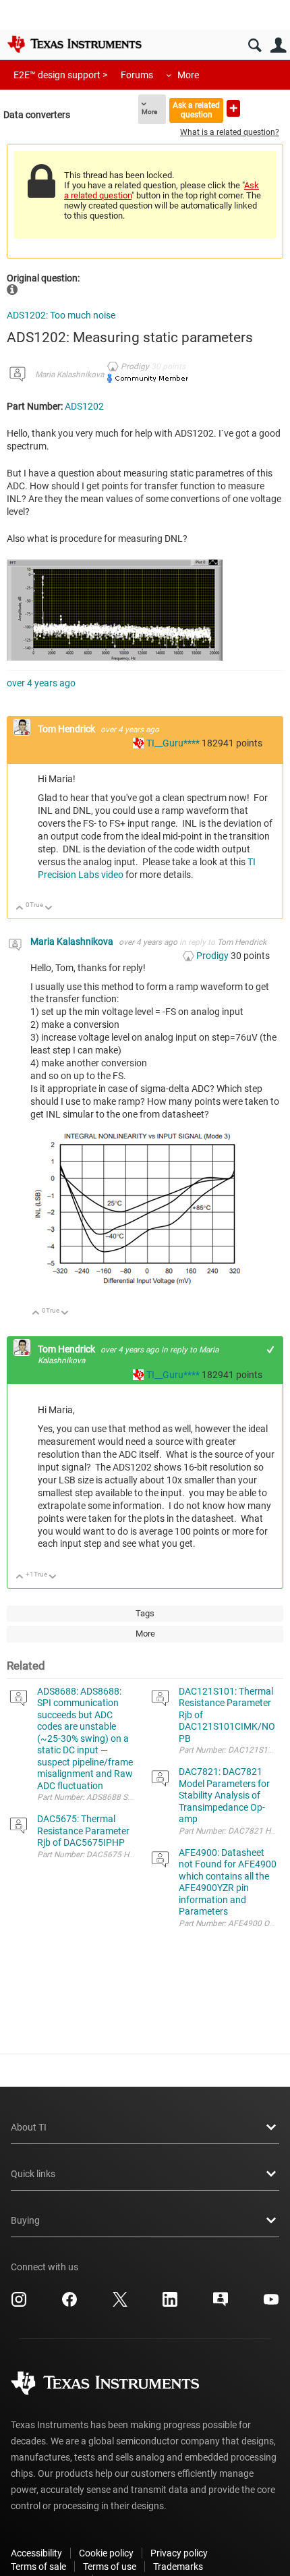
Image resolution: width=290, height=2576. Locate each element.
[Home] (74, 44)
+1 (271, 1349)
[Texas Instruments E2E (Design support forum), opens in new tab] (221, 2304)
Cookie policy (106, 2553)
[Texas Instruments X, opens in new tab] (120, 2304)
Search (255, 46)
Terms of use (110, 2567)
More (188, 75)
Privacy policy (179, 2553)
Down (49, 909)
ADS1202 (84, 406)
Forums (137, 75)
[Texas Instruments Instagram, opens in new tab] (19, 2304)
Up (20, 909)
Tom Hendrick (67, 729)
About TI (29, 2127)
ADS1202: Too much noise (61, 315)
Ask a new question (233, 108)
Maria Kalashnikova (69, 375)
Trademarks (178, 2567)
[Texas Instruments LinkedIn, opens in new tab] (170, 2304)
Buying (25, 2220)
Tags (145, 1613)
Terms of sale (38, 2567)
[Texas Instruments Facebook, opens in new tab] (69, 2304)
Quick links (33, 2174)
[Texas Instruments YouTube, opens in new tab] (271, 2304)
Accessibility (36, 2553)
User (278, 46)
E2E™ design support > (60, 75)
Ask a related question (196, 110)
